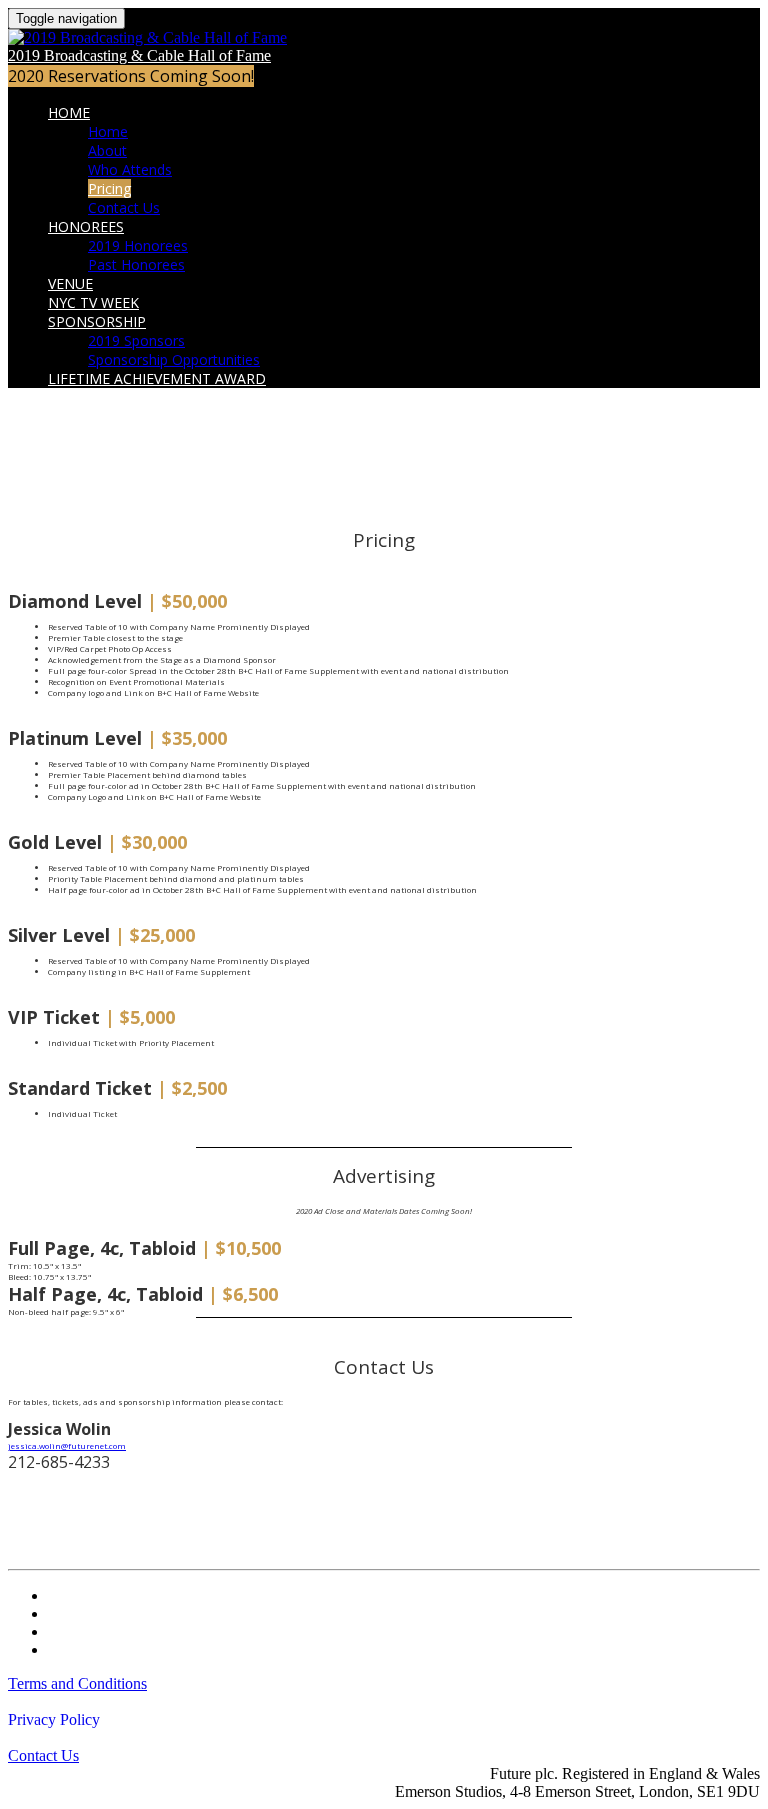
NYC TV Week (93, 302)
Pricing (109, 188)
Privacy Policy (54, 1719)
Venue (70, 283)
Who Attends (130, 169)
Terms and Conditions (77, 1683)
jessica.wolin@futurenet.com (67, 1445)
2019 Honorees (138, 245)
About (107, 150)
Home (69, 112)
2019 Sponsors (136, 340)
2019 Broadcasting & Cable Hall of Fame (139, 55)
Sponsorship (97, 321)
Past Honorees (136, 264)
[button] (131, 76)
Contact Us (124, 207)
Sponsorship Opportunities (174, 359)
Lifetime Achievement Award (157, 378)
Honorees (86, 226)
